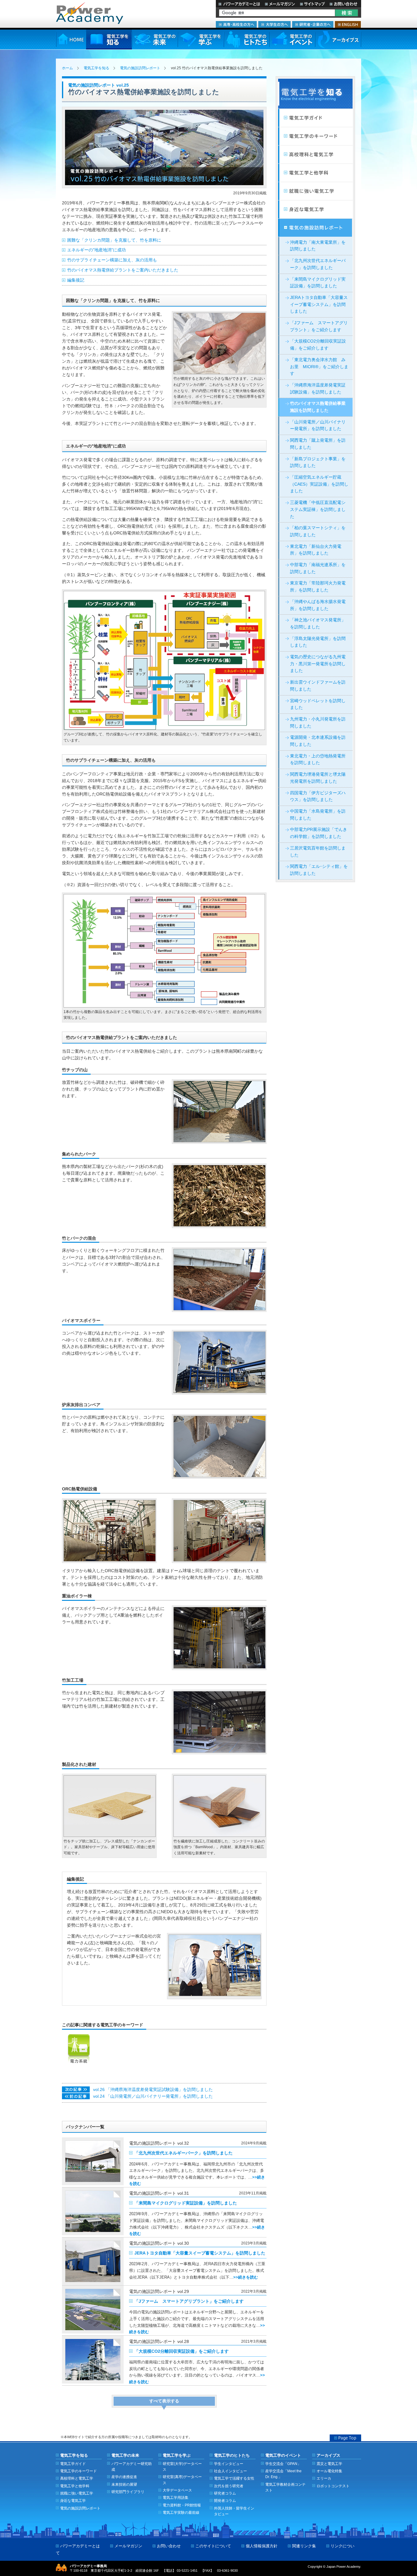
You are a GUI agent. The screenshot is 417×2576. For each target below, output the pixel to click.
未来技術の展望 (124, 2484)
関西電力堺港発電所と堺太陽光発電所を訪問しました (318, 778)
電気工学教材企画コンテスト (285, 2487)
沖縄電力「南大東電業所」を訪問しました (318, 246)
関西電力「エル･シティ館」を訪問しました (319, 870)
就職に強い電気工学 (315, 191)
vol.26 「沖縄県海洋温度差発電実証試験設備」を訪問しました (153, 2090)
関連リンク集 (304, 2546)
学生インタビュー (229, 2464)
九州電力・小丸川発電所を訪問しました (318, 723)
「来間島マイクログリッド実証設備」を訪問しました (186, 2203)
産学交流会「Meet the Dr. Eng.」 (283, 2474)
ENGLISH (348, 24)
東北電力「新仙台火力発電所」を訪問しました (316, 550)
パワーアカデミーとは (239, 4)
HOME (71, 40)
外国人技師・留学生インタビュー (234, 2511)
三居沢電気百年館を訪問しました (318, 852)
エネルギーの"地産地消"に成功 (96, 250)
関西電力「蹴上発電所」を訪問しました (318, 444)
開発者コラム (225, 2501)
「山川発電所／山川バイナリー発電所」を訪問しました (318, 426)
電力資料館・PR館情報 (182, 2505)
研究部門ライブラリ (128, 2492)
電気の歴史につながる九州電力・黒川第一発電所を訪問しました (318, 664)
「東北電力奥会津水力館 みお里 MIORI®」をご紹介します (319, 367)
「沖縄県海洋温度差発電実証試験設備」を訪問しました (318, 389)
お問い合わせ (344, 4)
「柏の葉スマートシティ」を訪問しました (318, 531)
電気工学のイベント (292, 40)
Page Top (345, 2438)
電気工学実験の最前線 (181, 2512)
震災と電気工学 (329, 2464)
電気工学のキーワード (315, 136)
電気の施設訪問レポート (140, 68)
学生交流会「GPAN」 (283, 2464)
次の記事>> (76, 2089)
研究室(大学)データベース (182, 2466)
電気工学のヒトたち (246, 40)
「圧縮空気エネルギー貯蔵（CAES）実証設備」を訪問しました (319, 484)
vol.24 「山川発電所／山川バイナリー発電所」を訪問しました (153, 2096)
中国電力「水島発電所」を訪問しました (318, 815)
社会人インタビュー (230, 2471)
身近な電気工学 (315, 210)
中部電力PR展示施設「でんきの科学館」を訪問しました (319, 833)
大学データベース (177, 2490)
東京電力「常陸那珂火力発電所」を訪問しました (318, 587)
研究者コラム (225, 2493)
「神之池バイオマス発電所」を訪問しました (318, 623)
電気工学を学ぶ (201, 40)
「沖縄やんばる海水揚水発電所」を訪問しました (318, 605)
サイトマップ (312, 4)
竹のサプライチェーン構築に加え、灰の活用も (112, 260)
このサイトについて (213, 2546)
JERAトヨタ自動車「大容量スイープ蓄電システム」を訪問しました (200, 2253)
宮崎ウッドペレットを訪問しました (318, 704)
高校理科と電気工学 (315, 155)
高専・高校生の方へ (236, 24)
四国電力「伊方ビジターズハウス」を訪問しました (318, 796)
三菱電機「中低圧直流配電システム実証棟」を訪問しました (318, 509)
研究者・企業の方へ (313, 24)
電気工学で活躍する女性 (234, 2478)
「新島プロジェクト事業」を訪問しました (318, 462)
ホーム (67, 68)
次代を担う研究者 (229, 2486)
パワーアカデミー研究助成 (132, 2466)
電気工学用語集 (176, 2497)
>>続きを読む (246, 2277)
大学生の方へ (274, 24)
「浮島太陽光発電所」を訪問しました (318, 642)
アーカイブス (338, 40)
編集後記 (76, 280)
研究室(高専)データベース (182, 2480)
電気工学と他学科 (75, 2486)
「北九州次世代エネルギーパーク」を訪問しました (183, 2153)
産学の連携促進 (124, 2477)
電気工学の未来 (155, 40)
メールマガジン (280, 4)
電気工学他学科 (315, 173)
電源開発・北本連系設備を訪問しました (318, 741)
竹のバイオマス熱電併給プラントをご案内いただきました (123, 270)
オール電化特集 (329, 2471)
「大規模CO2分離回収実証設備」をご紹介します (181, 2351)
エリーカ (324, 2478)
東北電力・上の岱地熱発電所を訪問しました (318, 760)
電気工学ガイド (315, 118)
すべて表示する (164, 2401)
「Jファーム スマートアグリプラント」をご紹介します (189, 2301)
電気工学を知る (109, 40)
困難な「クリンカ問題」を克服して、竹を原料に (114, 240)
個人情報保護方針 (262, 2546)
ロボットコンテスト (333, 2486)
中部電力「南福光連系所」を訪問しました (318, 568)
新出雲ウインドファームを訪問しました (318, 686)
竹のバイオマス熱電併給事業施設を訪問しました (318, 407)
